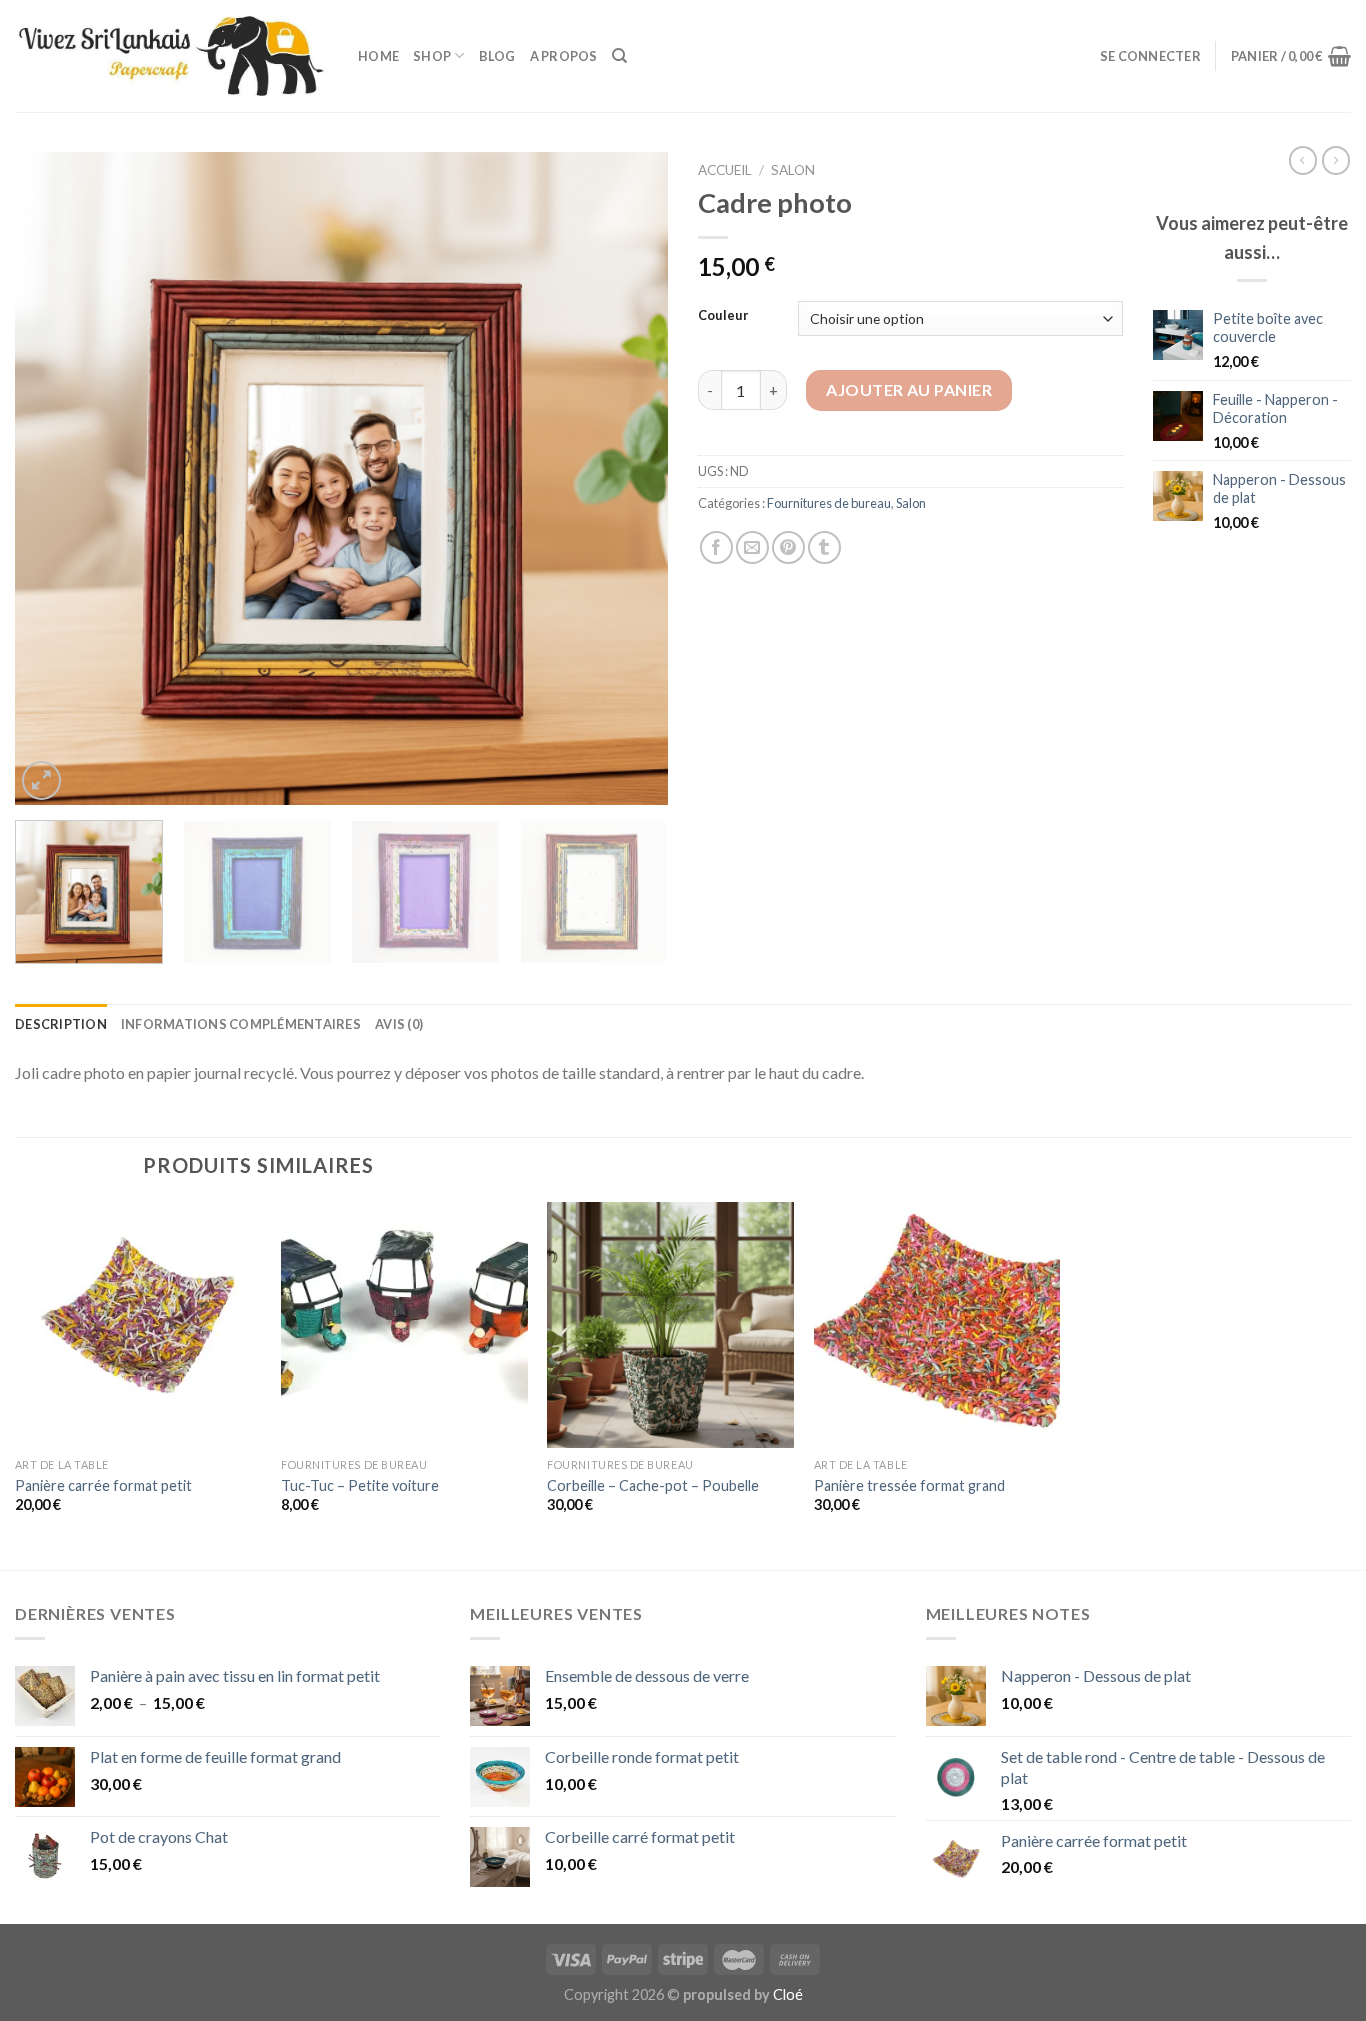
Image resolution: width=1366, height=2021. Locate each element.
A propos (564, 56)
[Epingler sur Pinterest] (788, 547)
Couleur (723, 316)
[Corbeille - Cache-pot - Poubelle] (670, 1325)
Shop (432, 56)
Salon (793, 170)
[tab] (61, 1024)
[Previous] (53, 478)
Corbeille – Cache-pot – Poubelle (653, 1485)
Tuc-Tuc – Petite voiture (360, 1485)
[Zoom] (41, 780)
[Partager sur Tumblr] (824, 547)
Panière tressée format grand (909, 1485)
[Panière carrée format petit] (138, 1325)
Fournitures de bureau (829, 503)
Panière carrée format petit (103, 1485)
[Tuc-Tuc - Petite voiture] (404, 1325)
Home (378, 56)
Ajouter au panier (909, 389)
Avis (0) (399, 1024)
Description (61, 1024)
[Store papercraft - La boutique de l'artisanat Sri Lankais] (171, 56)
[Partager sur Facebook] (716, 547)
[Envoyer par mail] (752, 547)
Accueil (725, 170)
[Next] (630, 478)
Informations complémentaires (241, 1024)
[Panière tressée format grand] (937, 1325)
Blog (497, 56)
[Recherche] (619, 56)
